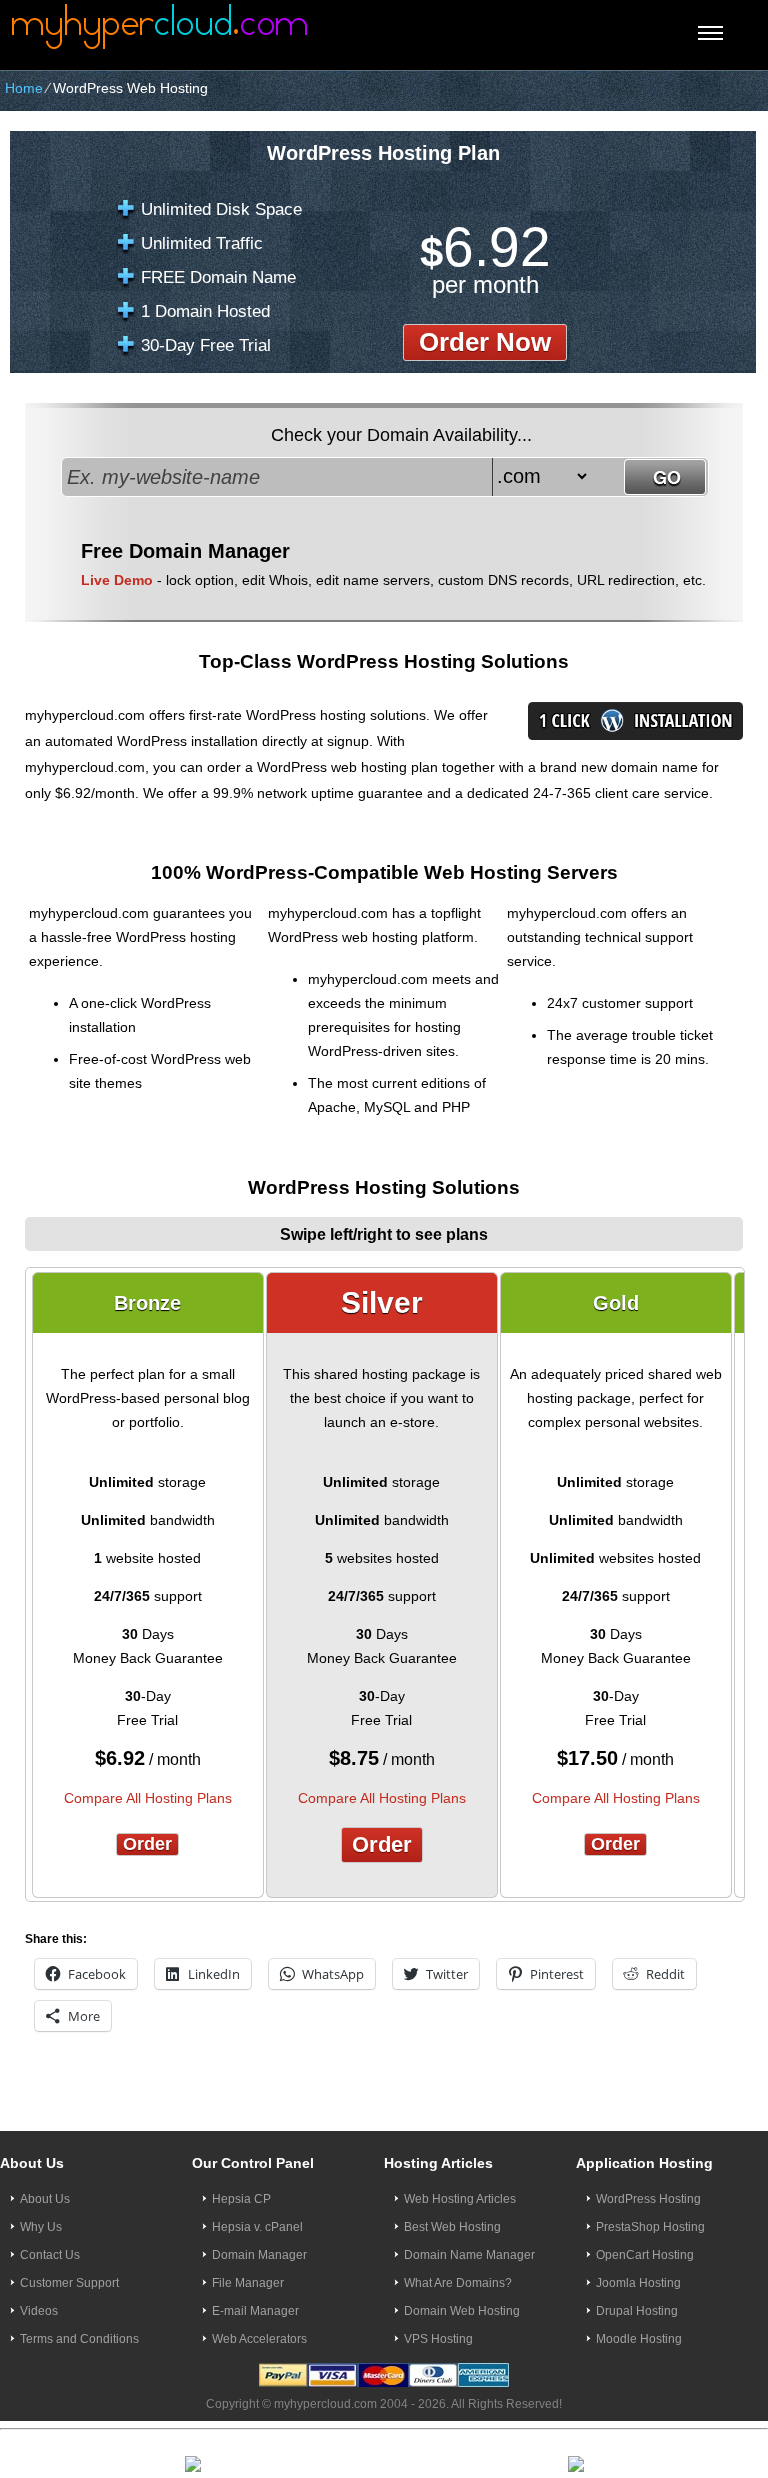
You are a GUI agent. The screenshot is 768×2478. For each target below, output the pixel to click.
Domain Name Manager (469, 2255)
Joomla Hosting (638, 2283)
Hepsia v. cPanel (257, 2227)
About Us (45, 2199)
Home (24, 88)
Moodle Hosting (639, 2339)
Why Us (41, 2227)
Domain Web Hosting (462, 2311)
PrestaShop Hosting (650, 2227)
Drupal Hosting (637, 2311)
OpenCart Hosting (645, 2255)
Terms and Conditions (79, 2339)
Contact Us (50, 2255)
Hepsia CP (241, 2199)
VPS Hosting (438, 2339)
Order (147, 1844)
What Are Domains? (458, 2283)
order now (485, 342)
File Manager (248, 2283)
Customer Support (69, 2283)
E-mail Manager (255, 2311)
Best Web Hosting (452, 2227)
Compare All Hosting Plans (148, 1798)
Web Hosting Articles (460, 2199)
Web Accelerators (259, 2339)
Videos (39, 2311)
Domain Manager (259, 2255)
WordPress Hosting (648, 2199)
